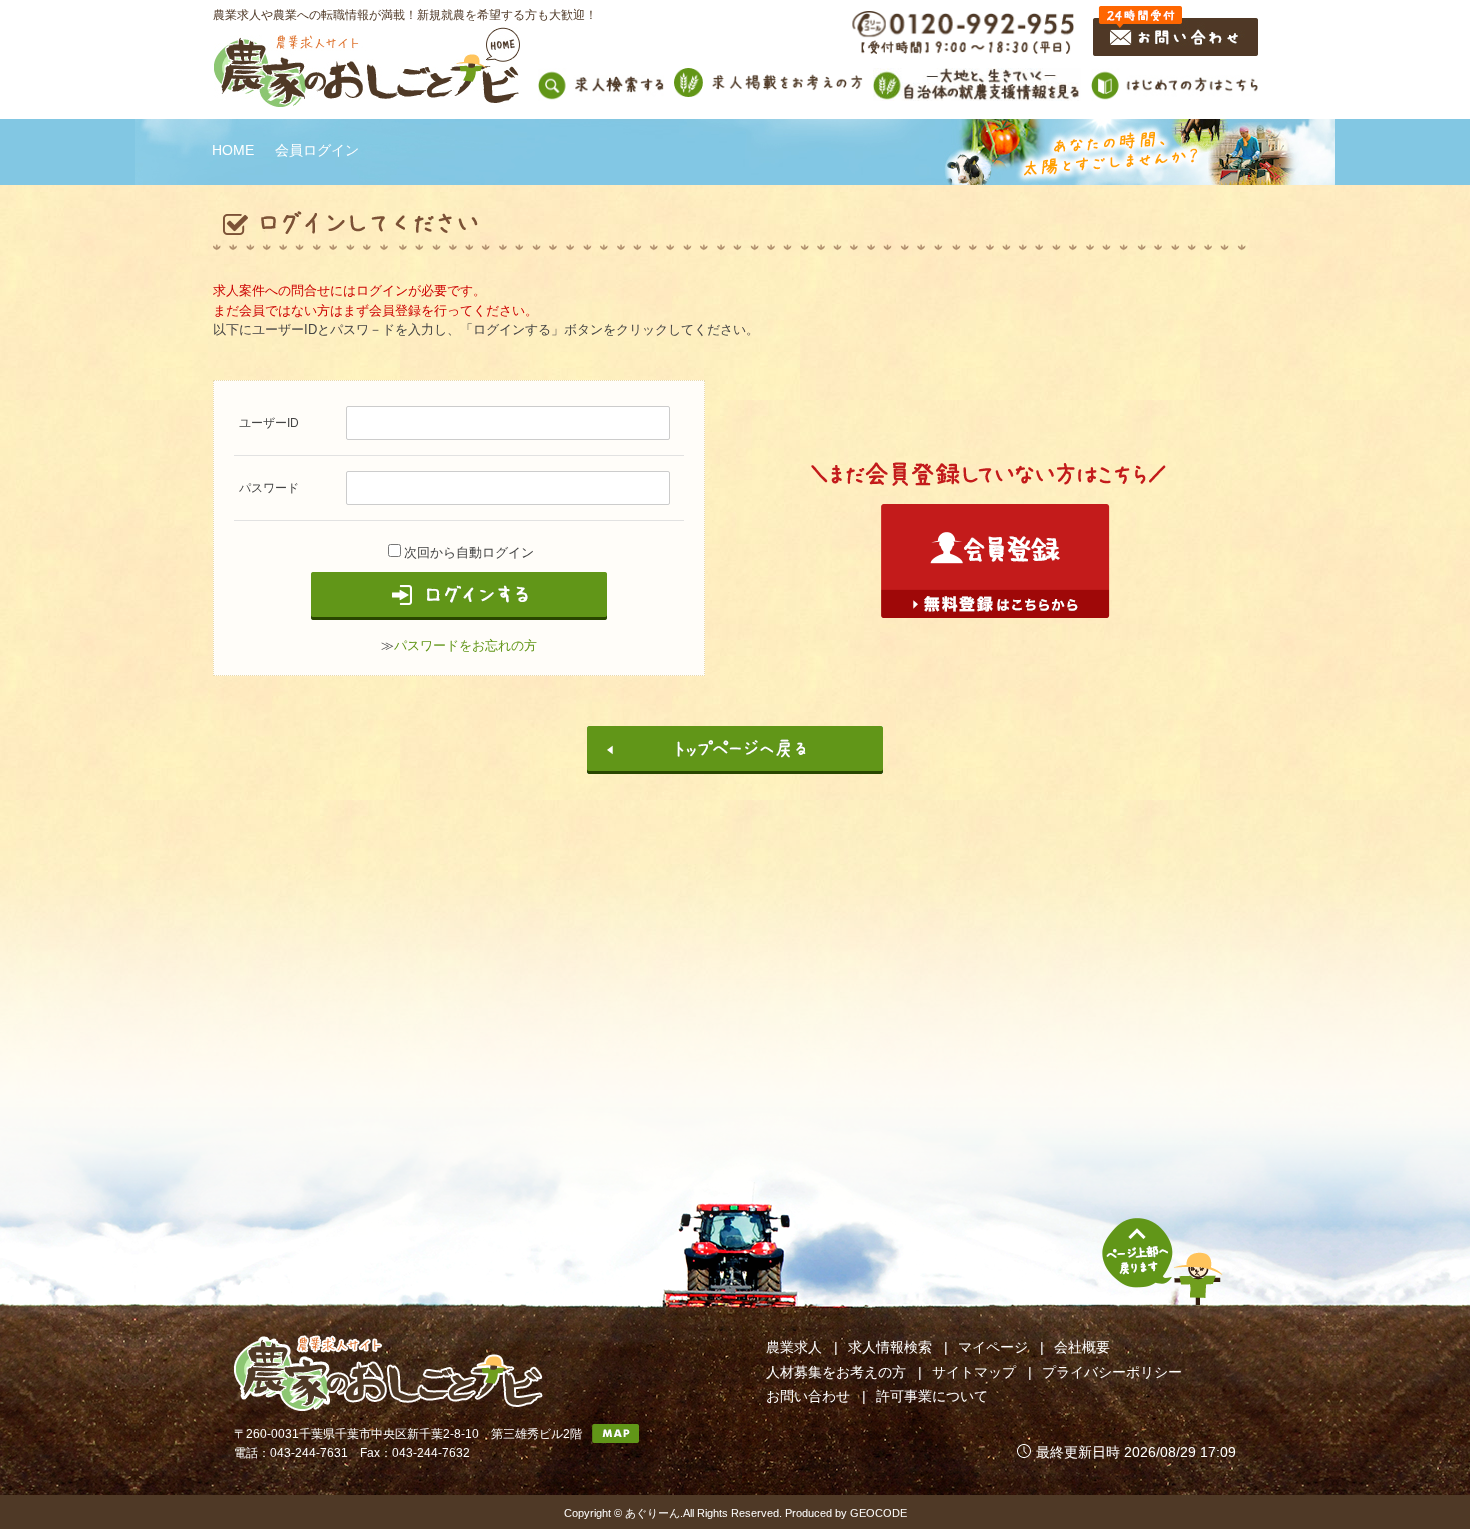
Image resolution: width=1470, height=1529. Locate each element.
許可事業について (932, 1396)
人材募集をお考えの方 (836, 1372)
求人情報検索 (890, 1347)
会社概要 (1082, 1347)
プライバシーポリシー (1112, 1372)
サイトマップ (974, 1372)
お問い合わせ (808, 1396)
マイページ (993, 1347)
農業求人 (794, 1347)
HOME (233, 150)
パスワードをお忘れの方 (465, 645)
